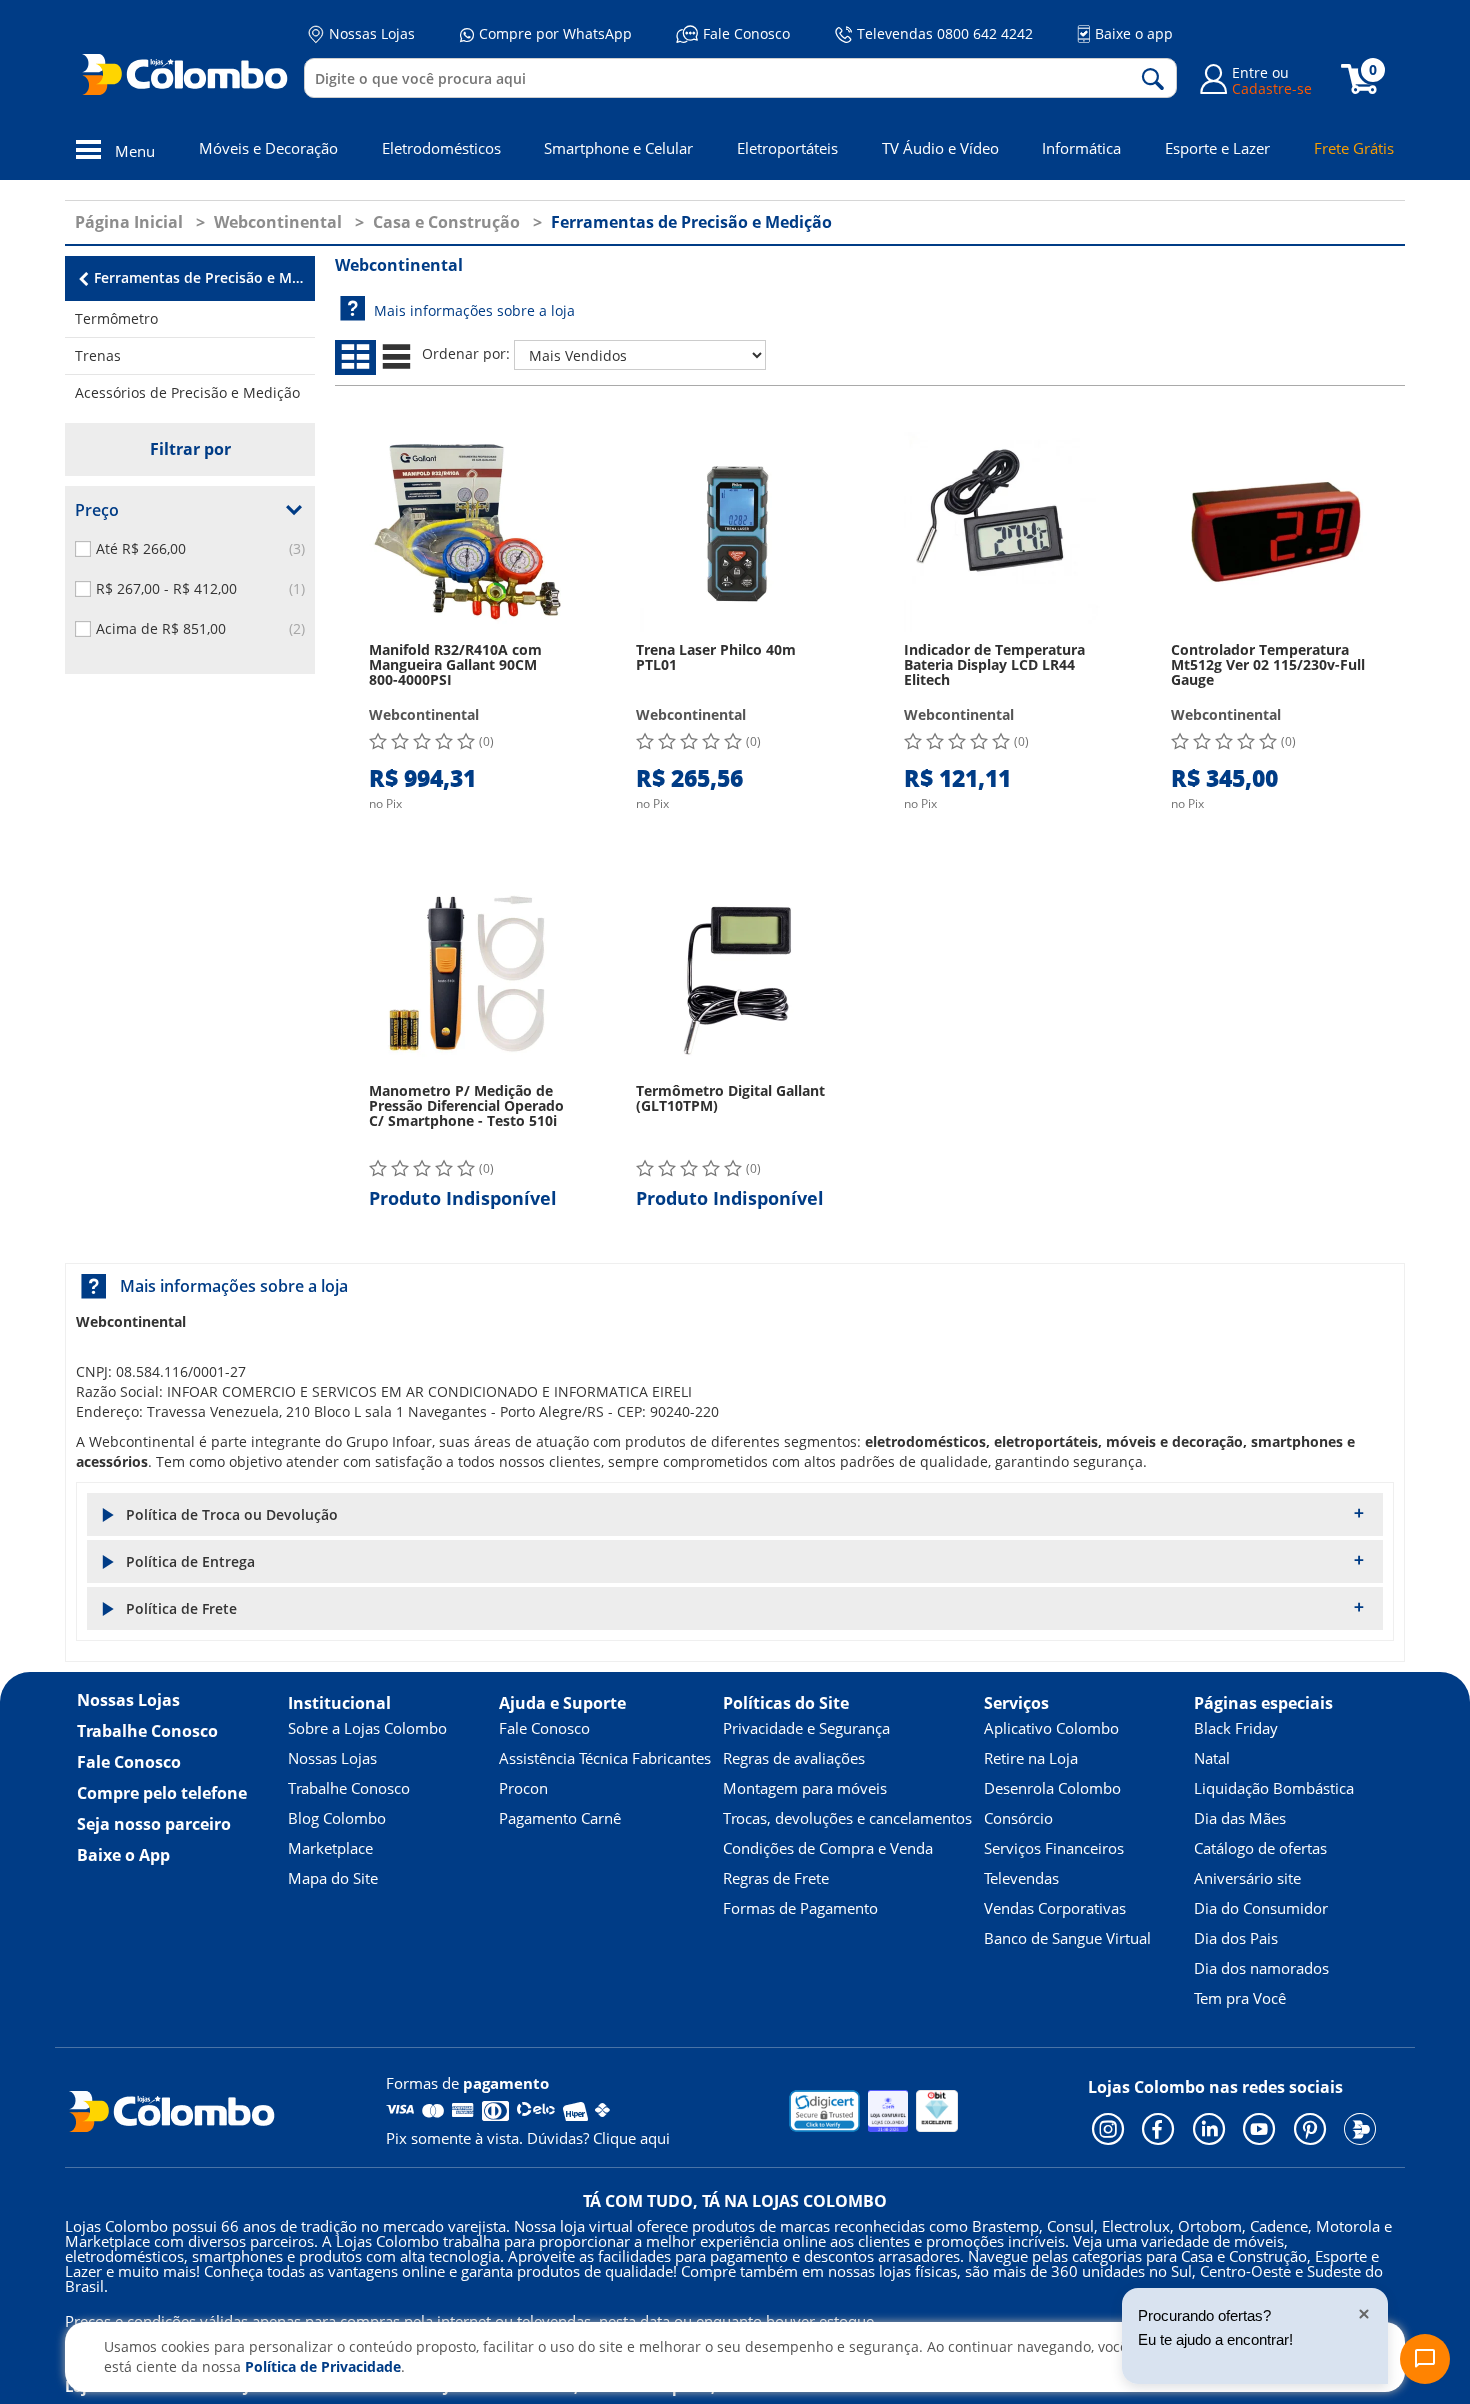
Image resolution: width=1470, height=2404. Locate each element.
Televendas (1021, 1878)
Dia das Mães (1240, 1818)
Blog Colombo (337, 1818)
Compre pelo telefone (162, 1793)
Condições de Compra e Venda (828, 1848)
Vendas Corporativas (1055, 1908)
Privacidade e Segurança (806, 1728)
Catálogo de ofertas (1260, 1848)
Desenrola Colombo (1052, 1788)
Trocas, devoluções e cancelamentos (847, 1818)
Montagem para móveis (805, 1788)
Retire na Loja (1031, 1758)
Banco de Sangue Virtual (1067, 1938)
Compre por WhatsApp (555, 33)
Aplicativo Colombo (1051, 1728)
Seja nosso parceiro (154, 1824)
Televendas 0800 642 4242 (945, 33)
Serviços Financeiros (1054, 1848)
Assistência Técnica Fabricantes (605, 1758)
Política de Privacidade (323, 2366)
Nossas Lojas (372, 33)
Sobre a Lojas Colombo (367, 1728)
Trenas (98, 355)
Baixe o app (1134, 33)
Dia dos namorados (1261, 1968)
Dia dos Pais (1236, 1938)
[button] (735, 1514)
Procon (523, 1788)
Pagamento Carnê (560, 1818)
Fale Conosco (746, 33)
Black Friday (1236, 1728)
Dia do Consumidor (1261, 1908)
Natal (1212, 1758)
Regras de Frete (776, 1878)
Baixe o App (123, 1855)
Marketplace (330, 1848)
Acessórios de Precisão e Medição (187, 392)
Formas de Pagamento (800, 1908)
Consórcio (1018, 1818)
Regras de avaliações (794, 1758)
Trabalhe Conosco (147, 1731)
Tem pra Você (1240, 1998)
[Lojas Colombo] (189, 74)
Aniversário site (1247, 1878)
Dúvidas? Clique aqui (598, 2138)
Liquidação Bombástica (1274, 1788)
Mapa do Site (333, 1878)
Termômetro (116, 318)
